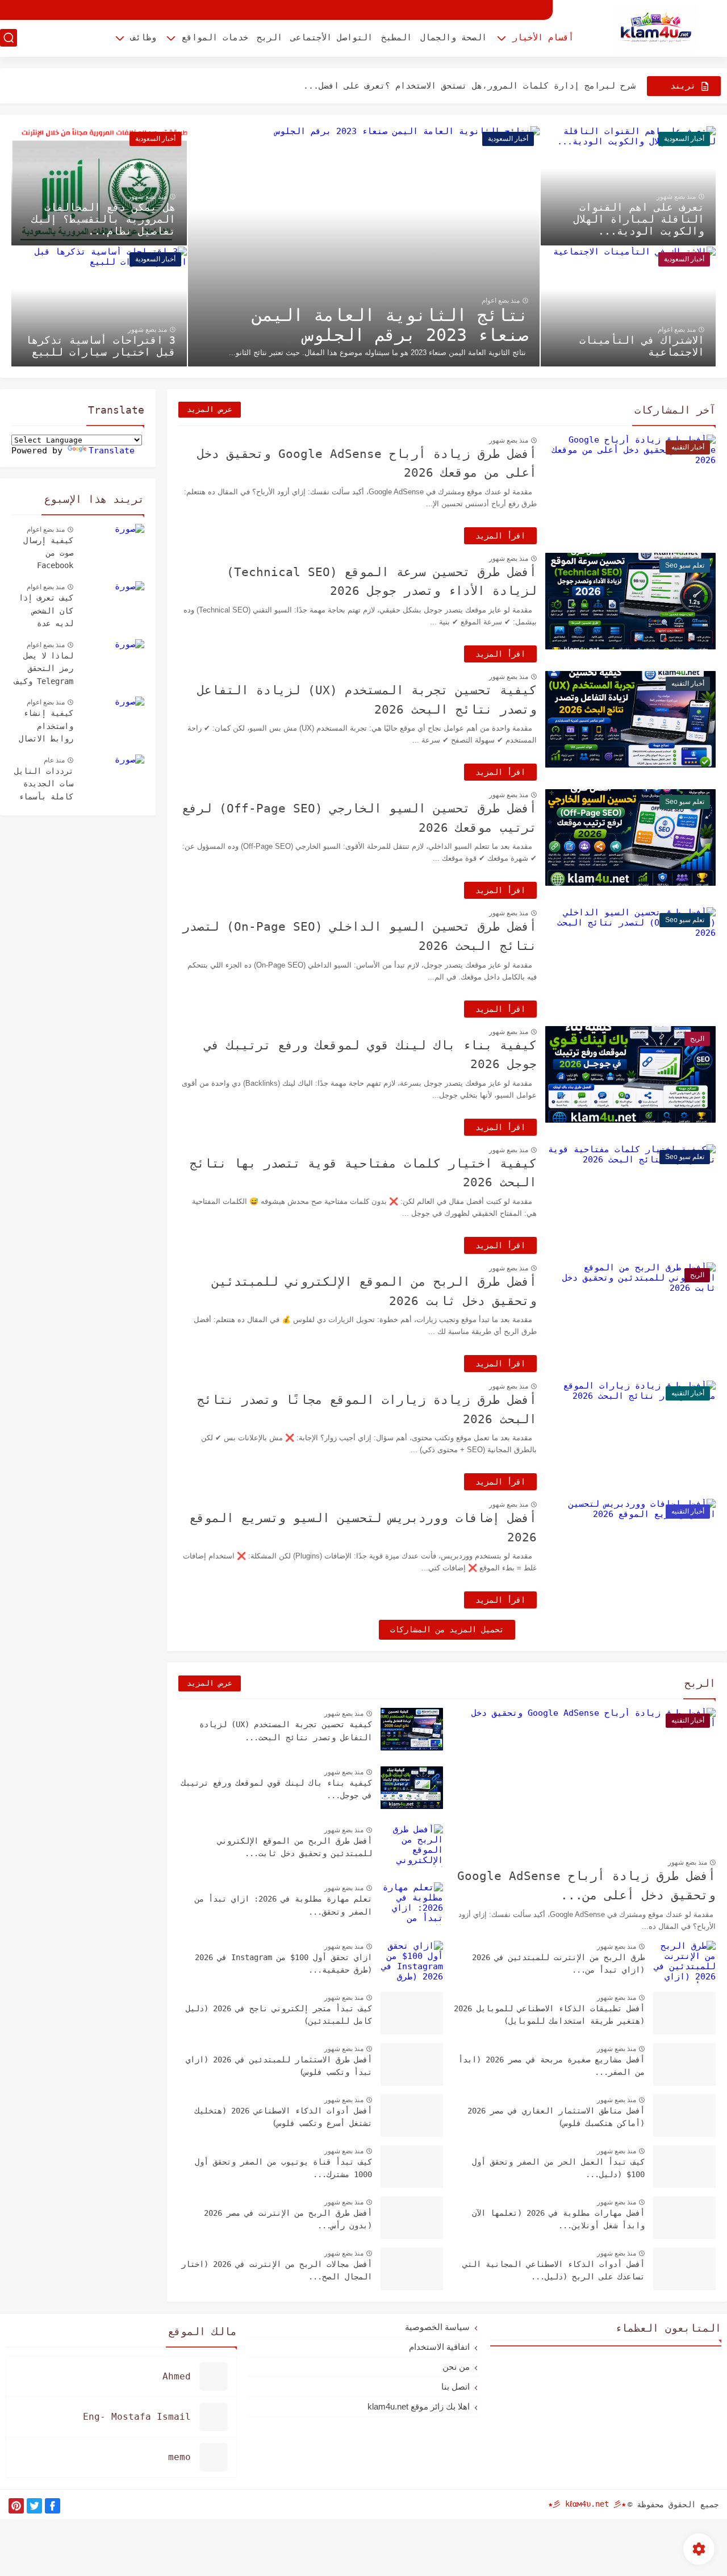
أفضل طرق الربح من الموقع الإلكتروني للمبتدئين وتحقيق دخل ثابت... (295, 1847)
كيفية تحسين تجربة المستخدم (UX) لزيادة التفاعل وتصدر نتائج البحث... (286, 1731)
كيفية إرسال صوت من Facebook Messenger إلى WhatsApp (44, 555)
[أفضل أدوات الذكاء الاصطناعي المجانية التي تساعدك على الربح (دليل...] (684, 2269)
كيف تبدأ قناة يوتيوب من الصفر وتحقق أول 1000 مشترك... (283, 2168)
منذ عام (54, 760)
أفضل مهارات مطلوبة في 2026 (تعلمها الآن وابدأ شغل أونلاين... (558, 2219)
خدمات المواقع (215, 37)
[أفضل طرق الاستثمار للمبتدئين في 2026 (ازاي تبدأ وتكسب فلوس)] (412, 2064)
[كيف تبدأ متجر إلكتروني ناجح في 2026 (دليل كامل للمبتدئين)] (412, 2013)
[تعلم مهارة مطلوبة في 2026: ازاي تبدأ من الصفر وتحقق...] (412, 1904)
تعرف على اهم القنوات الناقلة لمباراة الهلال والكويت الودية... (639, 219)
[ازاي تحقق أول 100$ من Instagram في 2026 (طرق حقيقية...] (412, 1962)
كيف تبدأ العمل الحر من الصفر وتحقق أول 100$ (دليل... (558, 2168)
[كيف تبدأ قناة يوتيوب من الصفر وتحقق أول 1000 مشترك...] (412, 2167)
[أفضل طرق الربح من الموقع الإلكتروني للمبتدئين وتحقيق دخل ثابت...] (412, 1846)
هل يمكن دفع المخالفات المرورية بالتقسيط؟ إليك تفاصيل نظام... (104, 219)
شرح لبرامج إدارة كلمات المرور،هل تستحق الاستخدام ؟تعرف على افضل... (469, 86)
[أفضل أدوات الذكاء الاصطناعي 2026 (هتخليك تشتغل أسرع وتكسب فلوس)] (412, 2116)
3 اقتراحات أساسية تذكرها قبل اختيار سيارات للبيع (101, 346)
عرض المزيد (210, 409)
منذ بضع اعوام (501, 301)
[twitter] (34, 2506)
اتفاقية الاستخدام (439, 2347)
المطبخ (396, 37)
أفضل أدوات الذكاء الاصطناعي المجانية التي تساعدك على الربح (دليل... (554, 2270)
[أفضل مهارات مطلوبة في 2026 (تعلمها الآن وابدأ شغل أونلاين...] (684, 2218)
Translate (112, 451)
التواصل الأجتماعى (332, 37)
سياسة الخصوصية (437, 2327)
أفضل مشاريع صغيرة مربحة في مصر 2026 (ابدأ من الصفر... (551, 2066)
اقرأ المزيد (500, 536)
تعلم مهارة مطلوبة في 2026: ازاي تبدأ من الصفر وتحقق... (283, 1905)
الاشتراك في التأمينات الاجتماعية (642, 346)
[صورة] (113, 545)
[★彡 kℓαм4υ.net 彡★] (656, 28)
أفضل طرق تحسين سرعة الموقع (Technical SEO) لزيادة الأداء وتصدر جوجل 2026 (382, 582)
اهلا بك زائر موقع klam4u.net (419, 2406)
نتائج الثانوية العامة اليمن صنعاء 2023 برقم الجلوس (390, 325)
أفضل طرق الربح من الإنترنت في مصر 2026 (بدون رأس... (288, 2219)
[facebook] (53, 2506)
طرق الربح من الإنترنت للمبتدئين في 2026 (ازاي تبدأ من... (558, 1964)
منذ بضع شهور (676, 197)
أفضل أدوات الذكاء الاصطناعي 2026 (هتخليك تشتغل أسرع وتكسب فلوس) (283, 2117)
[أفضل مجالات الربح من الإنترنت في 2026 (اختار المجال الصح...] (412, 2269)
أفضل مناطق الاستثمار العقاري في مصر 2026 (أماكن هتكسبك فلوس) (556, 2117)
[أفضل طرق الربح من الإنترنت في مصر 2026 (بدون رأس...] (412, 2218)
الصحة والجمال (454, 37)
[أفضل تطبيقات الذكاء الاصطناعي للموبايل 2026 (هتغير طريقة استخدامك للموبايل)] (684, 2013)
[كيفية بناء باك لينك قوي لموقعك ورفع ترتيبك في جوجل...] (412, 1788)
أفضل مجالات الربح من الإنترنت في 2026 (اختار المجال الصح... (277, 2270)
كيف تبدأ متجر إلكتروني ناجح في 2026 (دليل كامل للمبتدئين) (279, 2015)
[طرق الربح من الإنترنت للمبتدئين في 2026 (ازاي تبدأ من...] (684, 1962)
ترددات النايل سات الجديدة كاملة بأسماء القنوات (44, 785)
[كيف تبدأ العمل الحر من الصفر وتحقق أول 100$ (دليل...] (684, 2167)
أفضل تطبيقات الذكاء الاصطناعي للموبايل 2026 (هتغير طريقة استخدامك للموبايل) (549, 2015)
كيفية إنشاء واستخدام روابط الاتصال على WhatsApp (46, 727)
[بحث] (9, 38)
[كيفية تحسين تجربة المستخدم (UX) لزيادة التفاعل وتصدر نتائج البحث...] (412, 1729)
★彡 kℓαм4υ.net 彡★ (587, 2504)
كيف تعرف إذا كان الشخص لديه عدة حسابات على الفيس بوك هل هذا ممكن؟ (46, 612)
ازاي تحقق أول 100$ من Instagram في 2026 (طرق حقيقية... (283, 1964)
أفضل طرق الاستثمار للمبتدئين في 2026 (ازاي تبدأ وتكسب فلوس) (279, 2066)
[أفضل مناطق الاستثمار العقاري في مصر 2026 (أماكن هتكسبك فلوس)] (684, 2116)
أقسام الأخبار (543, 37)
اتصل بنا (456, 2387)
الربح (270, 37)
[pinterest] (16, 2506)
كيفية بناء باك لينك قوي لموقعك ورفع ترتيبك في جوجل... (277, 1789)
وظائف (143, 37)
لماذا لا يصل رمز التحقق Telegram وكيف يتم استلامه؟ (44, 670)
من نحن (456, 2367)
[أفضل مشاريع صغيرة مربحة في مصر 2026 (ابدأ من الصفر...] (684, 2064)
